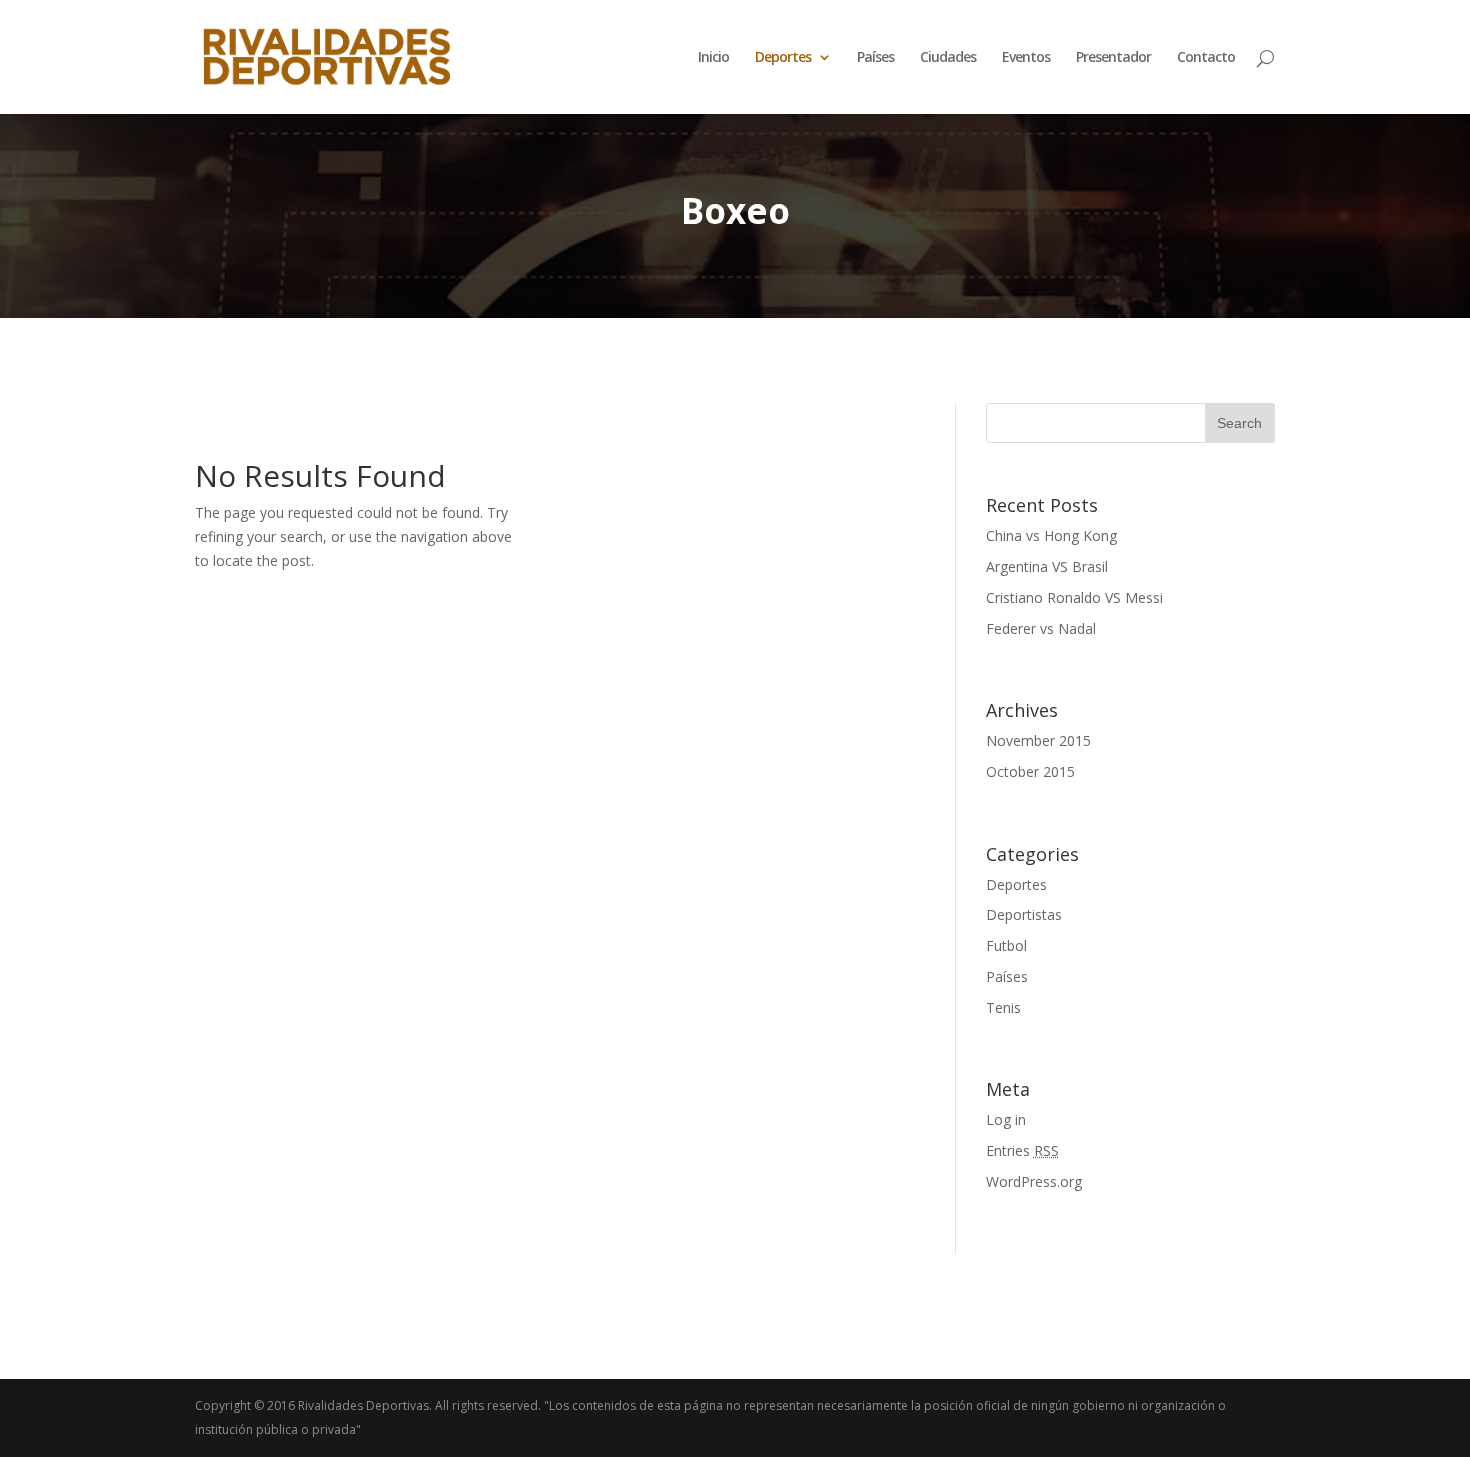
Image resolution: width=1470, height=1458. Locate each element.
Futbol (1006, 945)
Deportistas (1024, 914)
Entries (1022, 1150)
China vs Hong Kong (1051, 535)
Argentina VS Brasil (1047, 566)
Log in (1006, 1119)
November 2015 (1038, 740)
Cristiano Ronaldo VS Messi (1074, 597)
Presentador (1113, 58)
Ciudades (948, 58)
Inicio (713, 58)
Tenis (1003, 1007)
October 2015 (1030, 771)
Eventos (1026, 58)
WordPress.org (1034, 1181)
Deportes (1016, 884)
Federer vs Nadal (1041, 628)
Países (875, 58)
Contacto (1206, 58)
